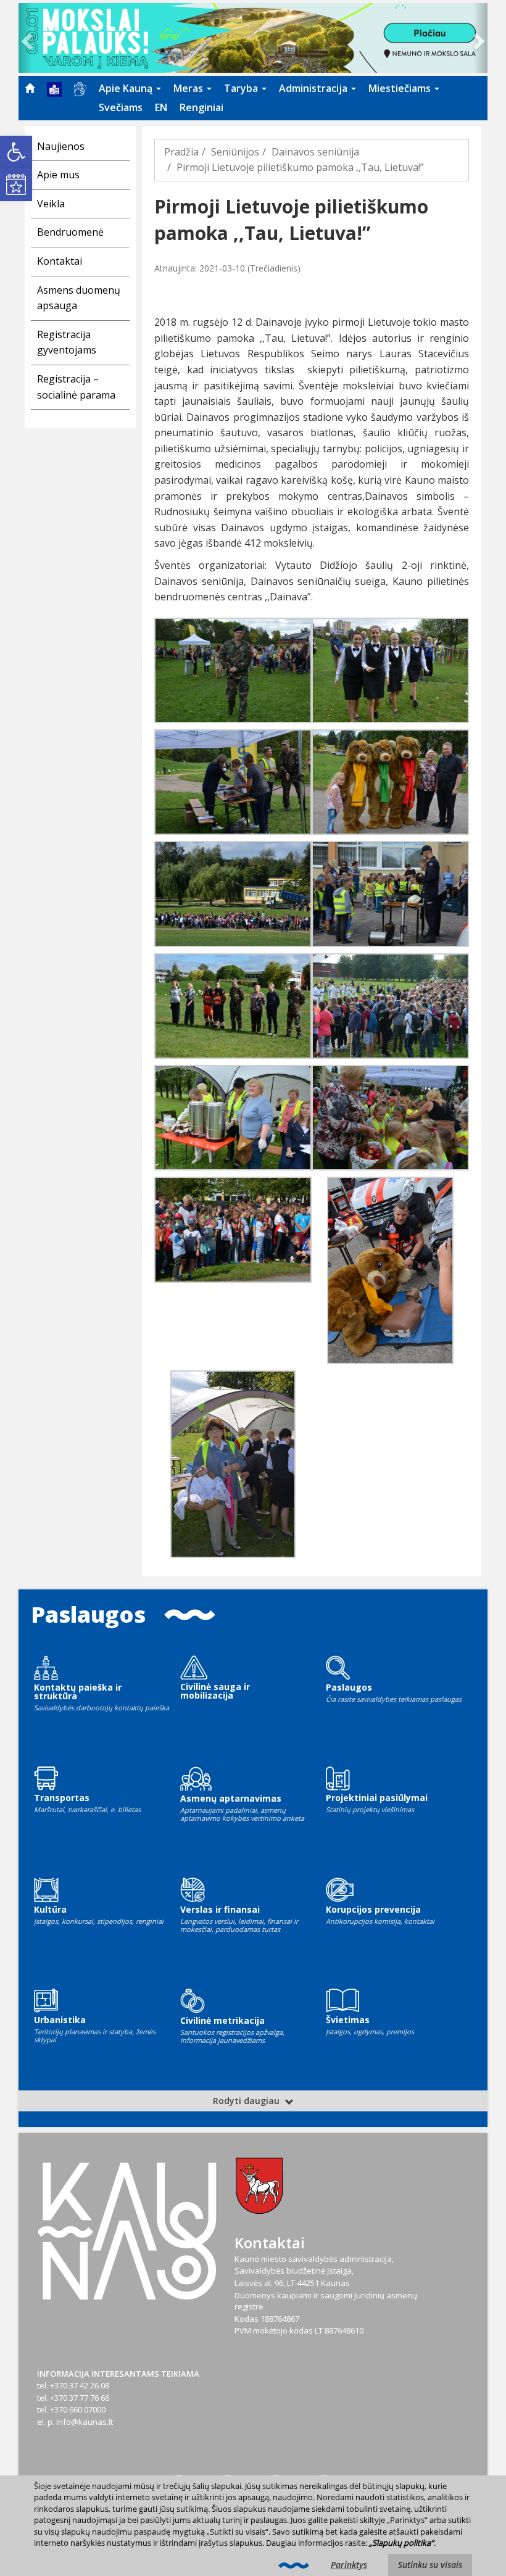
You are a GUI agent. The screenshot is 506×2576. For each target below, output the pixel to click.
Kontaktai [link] (60, 261)
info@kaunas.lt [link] (85, 2422)
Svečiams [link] (121, 107)
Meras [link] (189, 88)
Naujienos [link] (61, 146)
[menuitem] (30, 88)
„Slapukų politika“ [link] (401, 2543)
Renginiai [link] (201, 107)
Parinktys (349, 2565)
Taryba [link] (242, 88)
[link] (16, 152)
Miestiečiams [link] (401, 88)
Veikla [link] (51, 204)
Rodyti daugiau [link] (247, 2101)
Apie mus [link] (58, 175)
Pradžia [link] (181, 152)
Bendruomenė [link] (70, 232)
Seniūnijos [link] (235, 152)
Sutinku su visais (430, 2565)
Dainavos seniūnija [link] (315, 152)
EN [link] (161, 107)
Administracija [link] (314, 88)
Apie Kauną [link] (127, 88)
